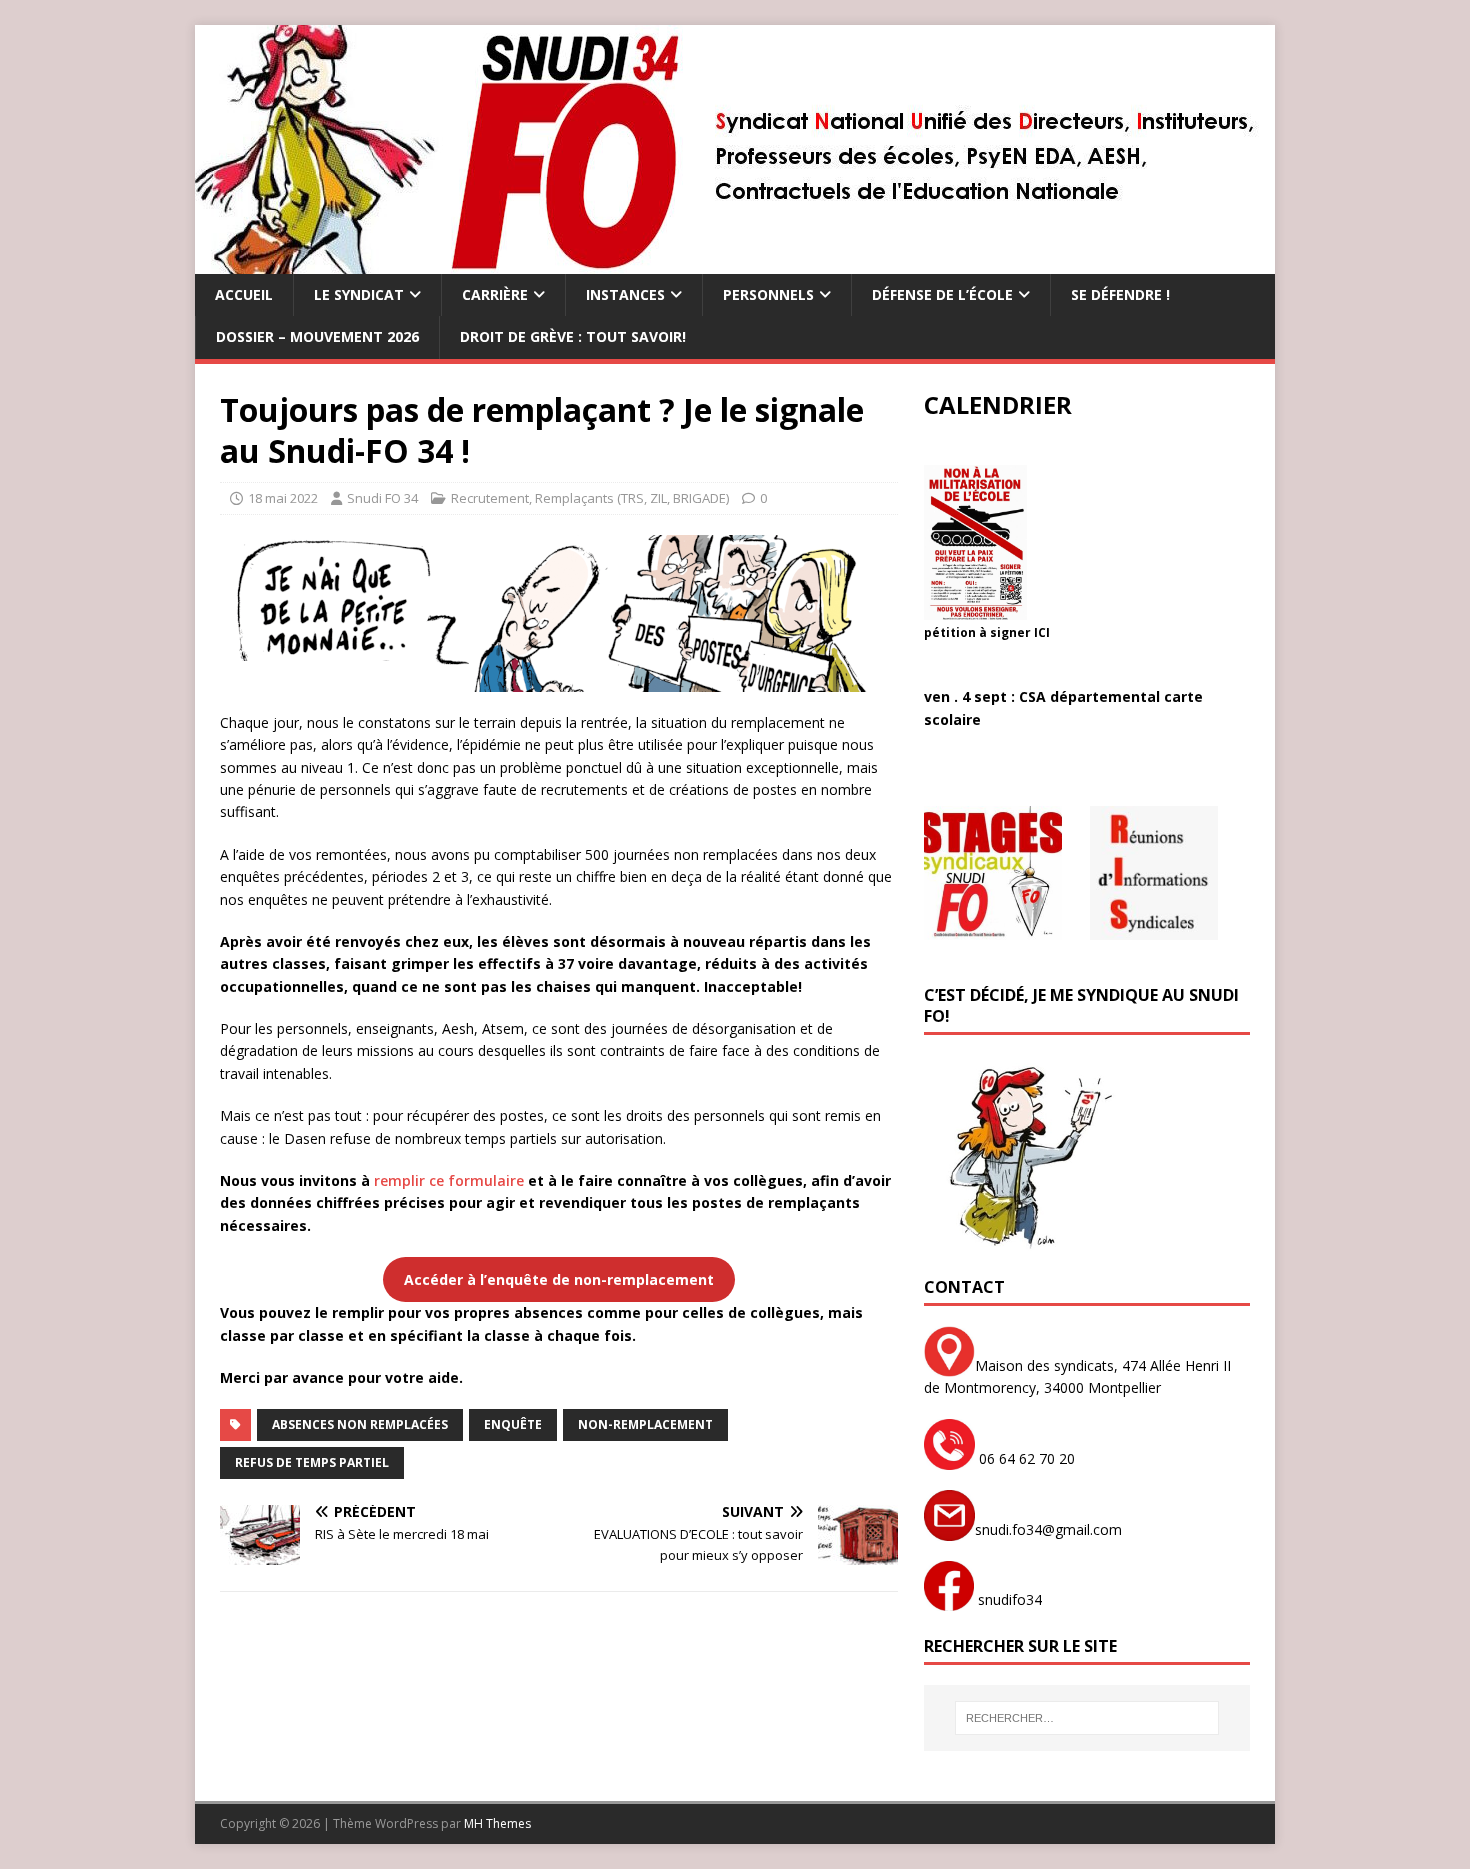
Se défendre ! (1120, 294)
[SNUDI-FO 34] (734, 262)
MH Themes (497, 1823)
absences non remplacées (360, 1424)
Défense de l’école (942, 294)
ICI (1042, 632)
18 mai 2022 (283, 498)
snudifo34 (1008, 1599)
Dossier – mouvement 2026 (317, 336)
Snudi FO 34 (382, 498)
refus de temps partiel (312, 1462)
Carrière (495, 294)
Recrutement (490, 498)
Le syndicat (359, 294)
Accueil (244, 294)
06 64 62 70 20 (1025, 1458)
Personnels (768, 294)
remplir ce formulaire (449, 1180)
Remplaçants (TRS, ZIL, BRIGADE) (632, 498)
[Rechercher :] (1087, 1718)
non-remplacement (645, 1424)
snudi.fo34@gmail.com (1048, 1529)
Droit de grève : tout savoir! (573, 336)
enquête (513, 1424)
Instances (625, 294)
